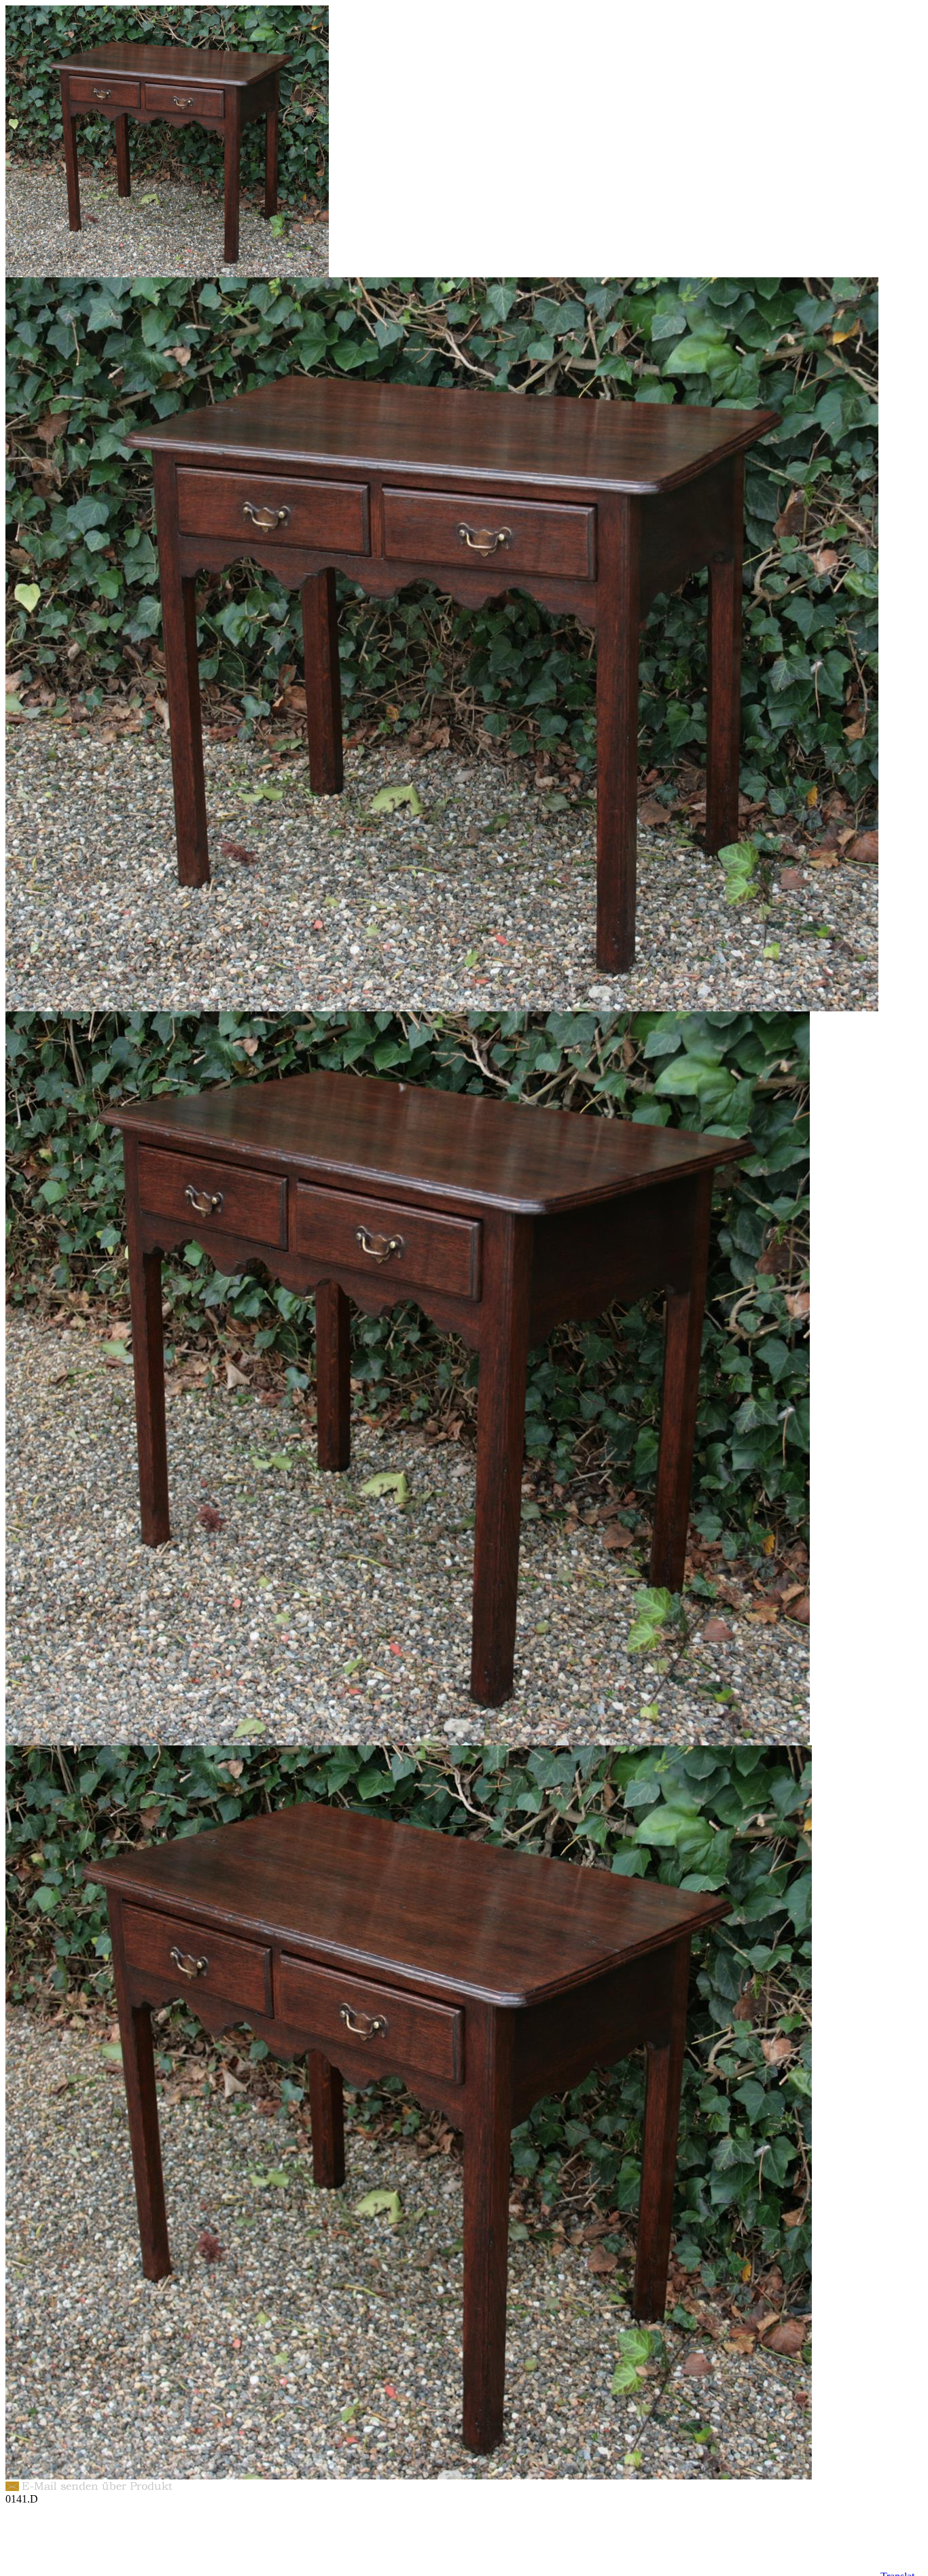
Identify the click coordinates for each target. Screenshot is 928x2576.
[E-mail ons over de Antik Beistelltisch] (92, 2489)
